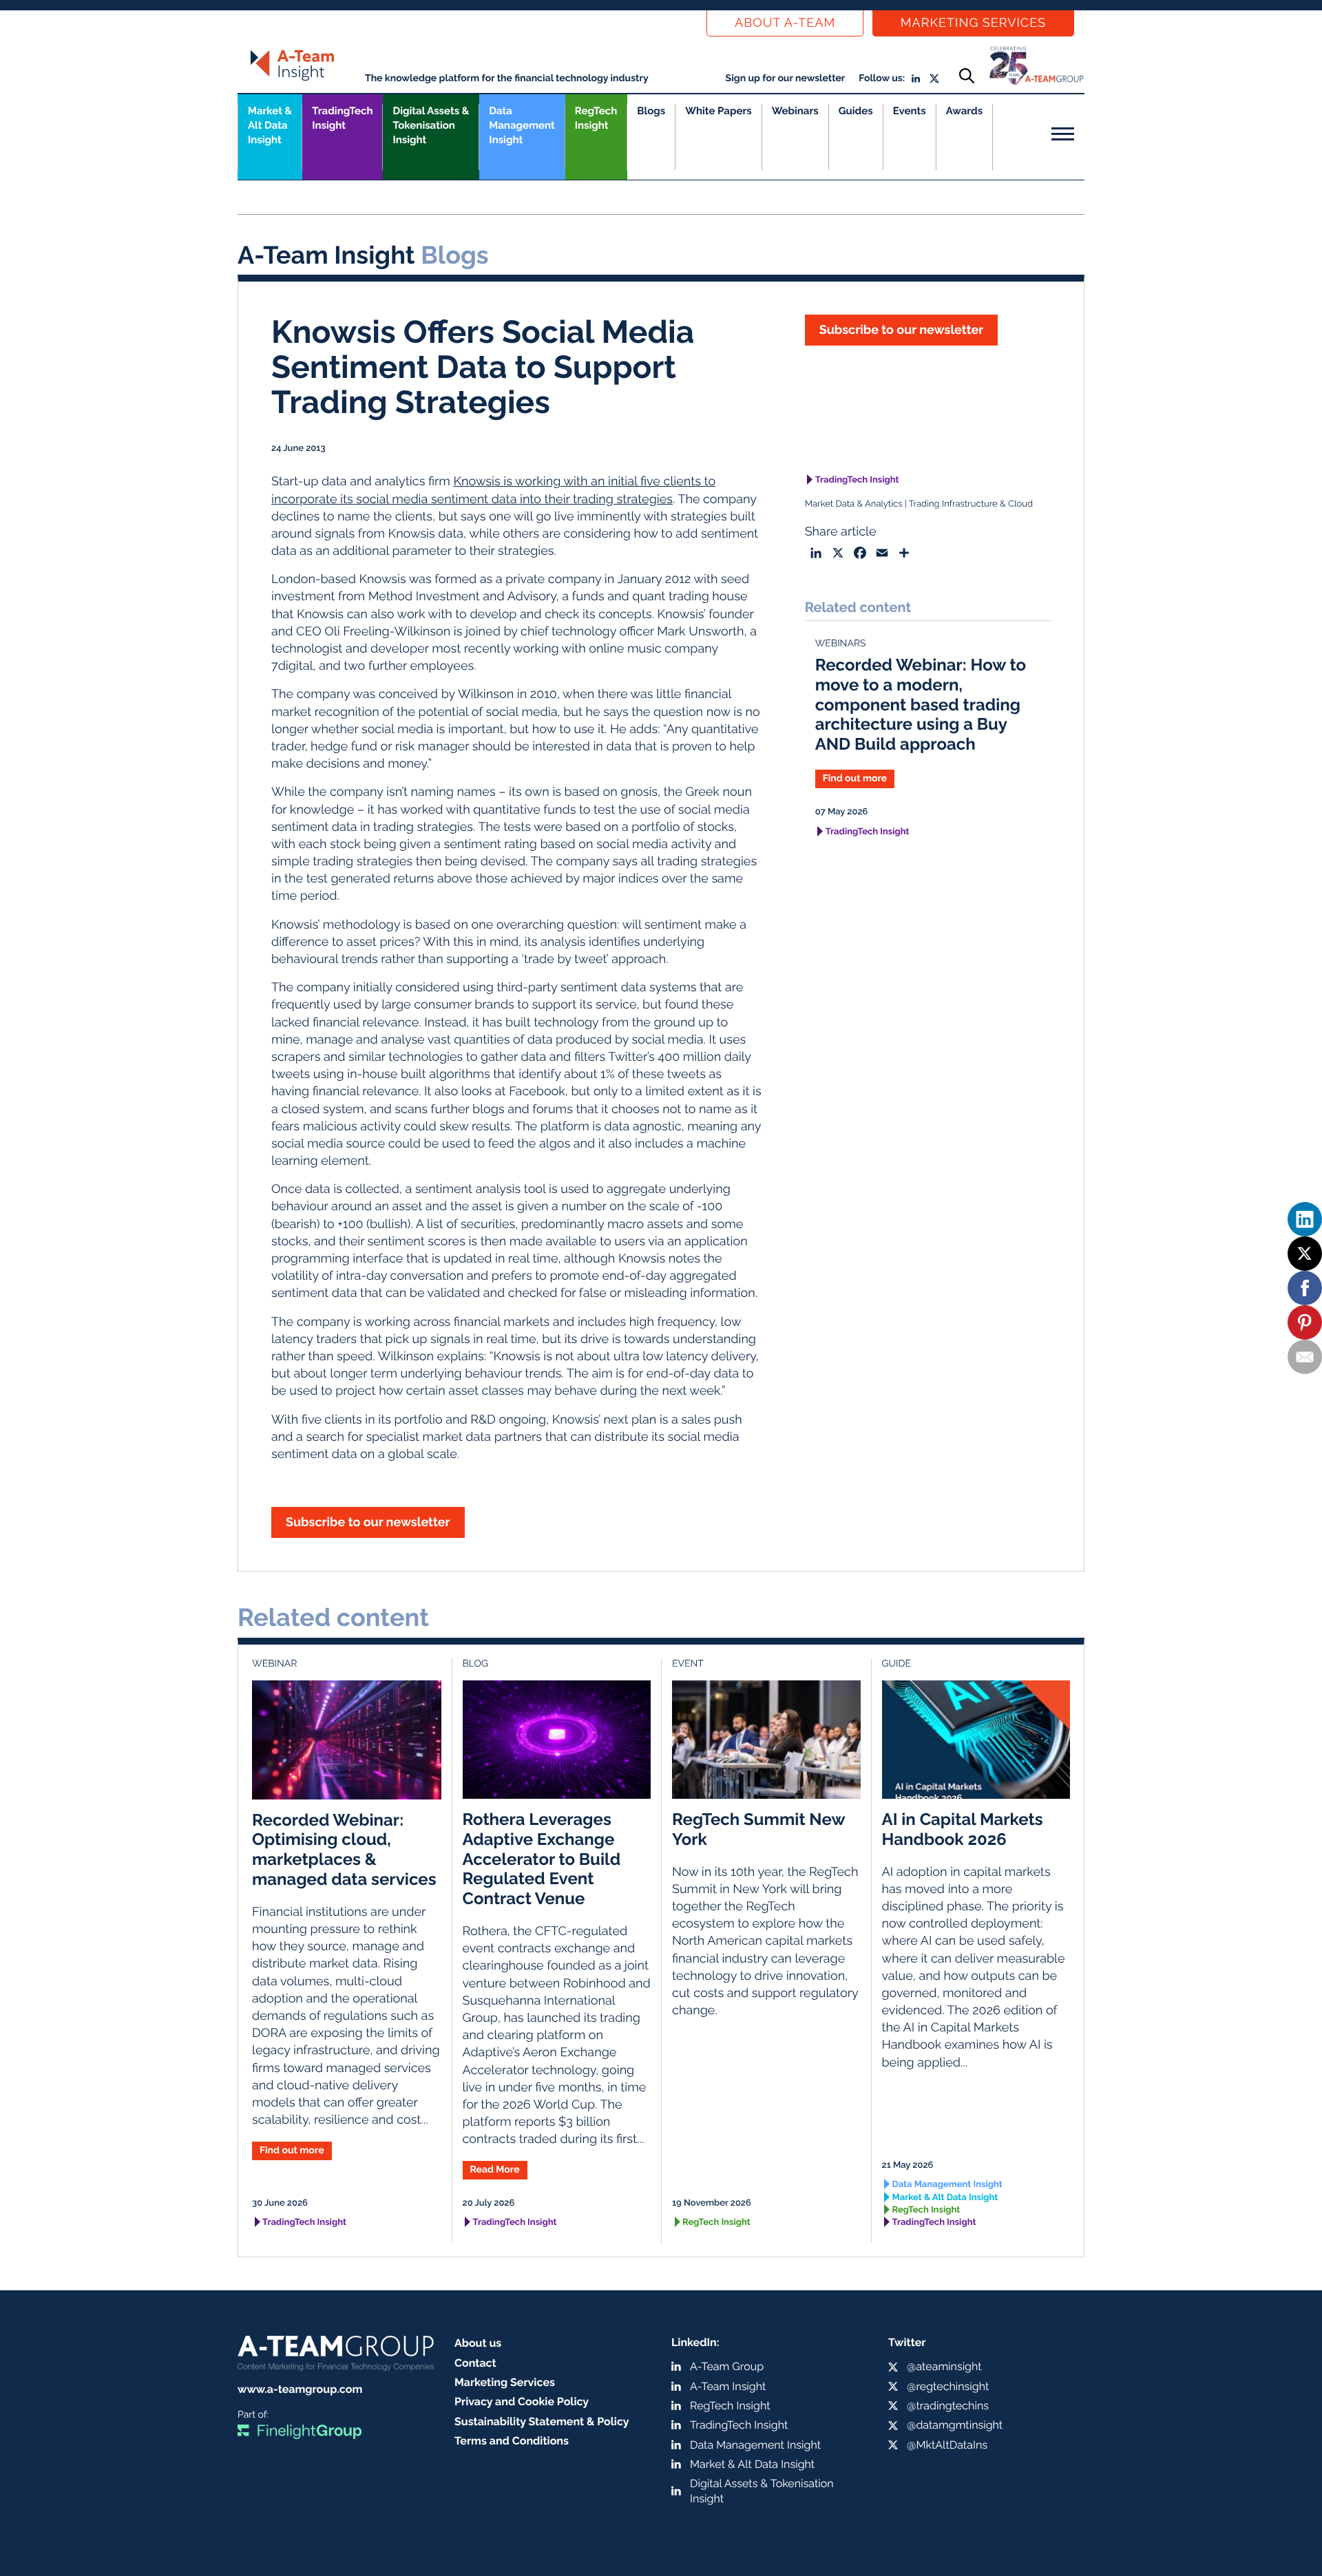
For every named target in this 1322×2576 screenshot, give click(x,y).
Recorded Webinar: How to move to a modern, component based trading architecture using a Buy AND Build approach (921, 704)
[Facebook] (1305, 1288)
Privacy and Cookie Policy (522, 2401)
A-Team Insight (728, 2386)
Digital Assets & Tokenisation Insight (431, 125)
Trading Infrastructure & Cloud (971, 504)
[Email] (1305, 1357)
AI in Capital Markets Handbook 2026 (963, 1829)
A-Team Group (727, 2366)
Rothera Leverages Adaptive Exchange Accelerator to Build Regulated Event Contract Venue (542, 1859)
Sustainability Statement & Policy (542, 2421)
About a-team (785, 23)
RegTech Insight (596, 118)
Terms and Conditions (512, 2441)
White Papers (718, 111)
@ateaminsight (944, 2366)
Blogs (651, 111)
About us (478, 2343)
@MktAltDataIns (947, 2445)
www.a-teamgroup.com (300, 2389)
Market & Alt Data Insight (945, 2198)
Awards (964, 111)
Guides (856, 111)
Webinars (795, 111)
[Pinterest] (1305, 1322)
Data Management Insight (522, 125)
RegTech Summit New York (758, 1829)
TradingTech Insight (342, 118)
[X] (1305, 1254)
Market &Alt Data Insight (270, 125)
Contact (475, 2363)
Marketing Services (973, 23)
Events (910, 111)
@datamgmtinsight (955, 2425)
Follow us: (882, 78)
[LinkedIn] (1305, 1219)
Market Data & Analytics (854, 504)
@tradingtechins (948, 2406)
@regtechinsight (948, 2386)
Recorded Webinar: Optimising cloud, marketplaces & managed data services (344, 1849)
